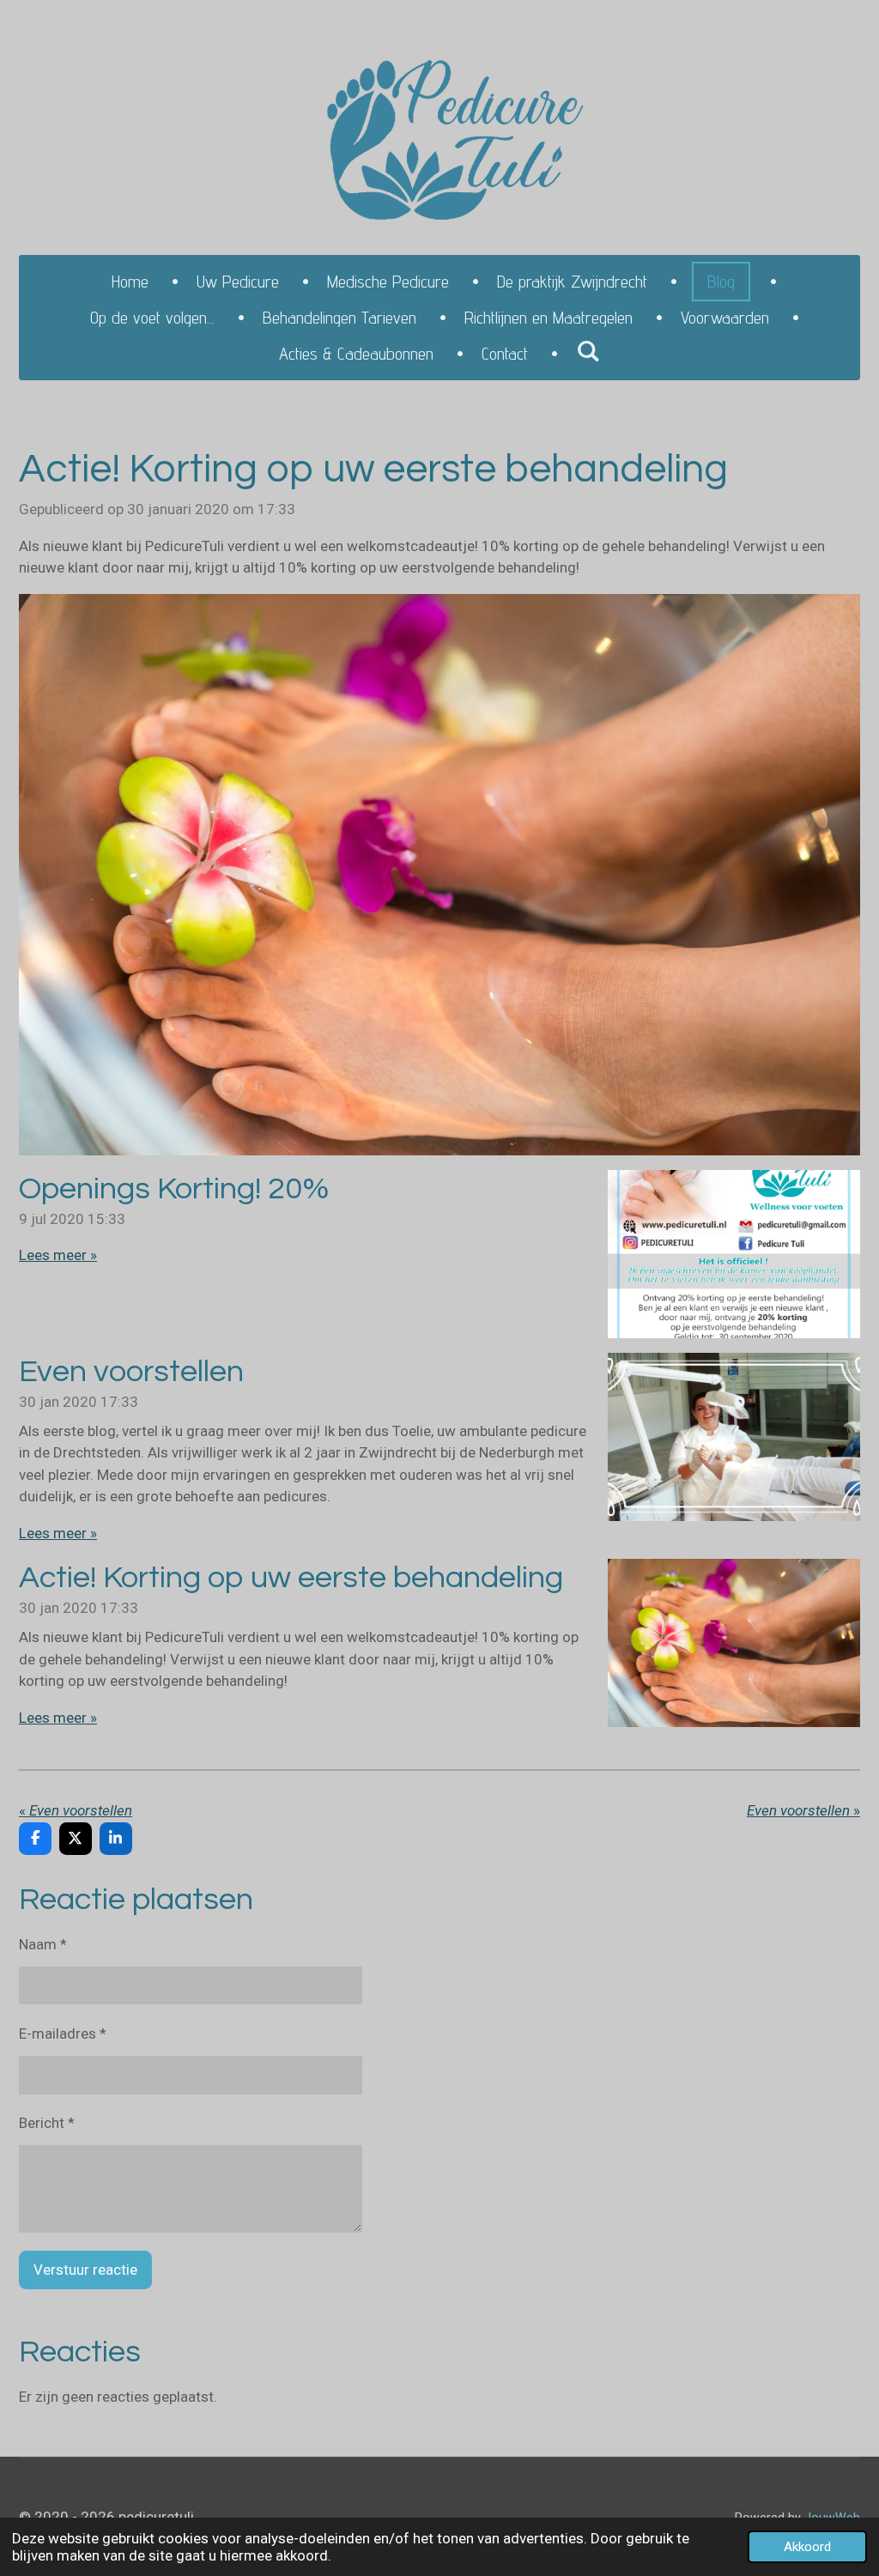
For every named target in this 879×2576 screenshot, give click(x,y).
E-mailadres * (63, 2034)
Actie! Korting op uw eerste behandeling (291, 1578)
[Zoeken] (588, 351)
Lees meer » (58, 1255)
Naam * (43, 1944)
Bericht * (47, 2123)
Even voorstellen (131, 1372)
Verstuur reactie (85, 2270)
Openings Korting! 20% (174, 1189)
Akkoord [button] (807, 2547)
